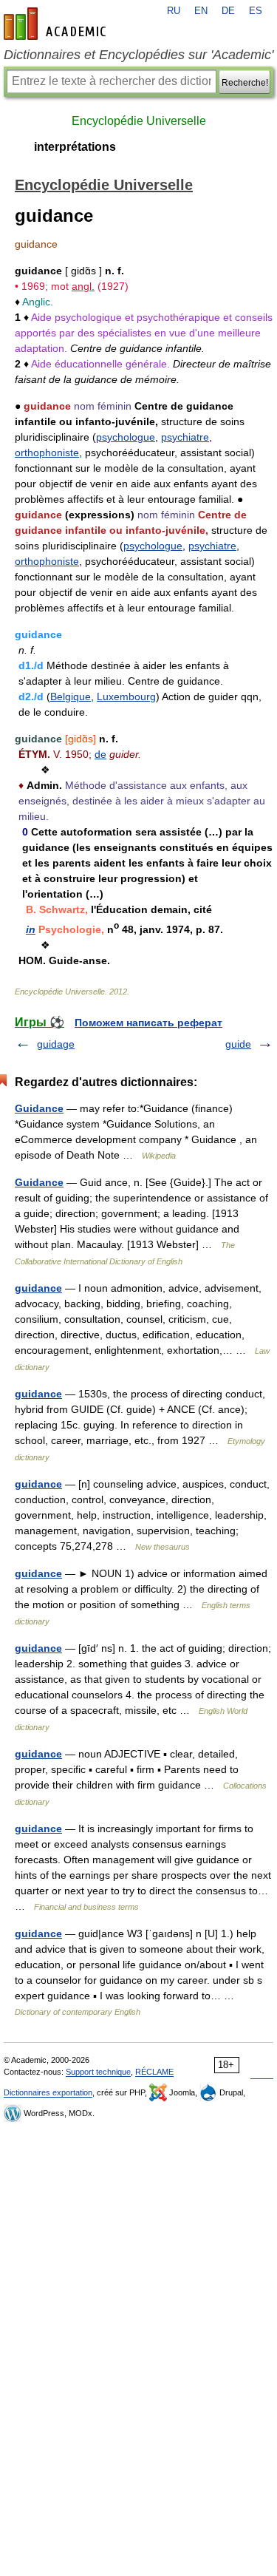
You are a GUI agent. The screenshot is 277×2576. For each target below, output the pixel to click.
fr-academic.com (57, 24)
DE (228, 11)
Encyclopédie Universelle (139, 121)
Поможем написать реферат (148, 1023)
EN (201, 11)
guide (238, 1044)
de (100, 754)
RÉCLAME (154, 2072)
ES (256, 11)
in (31, 929)
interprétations (75, 147)
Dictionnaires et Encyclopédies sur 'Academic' (138, 55)
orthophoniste (47, 453)
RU (174, 11)
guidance (38, 1288)
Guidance (39, 1108)
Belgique (71, 696)
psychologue (126, 437)
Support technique (98, 2072)
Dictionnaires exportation (48, 2092)
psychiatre (185, 437)
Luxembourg (126, 696)
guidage (56, 1044)
